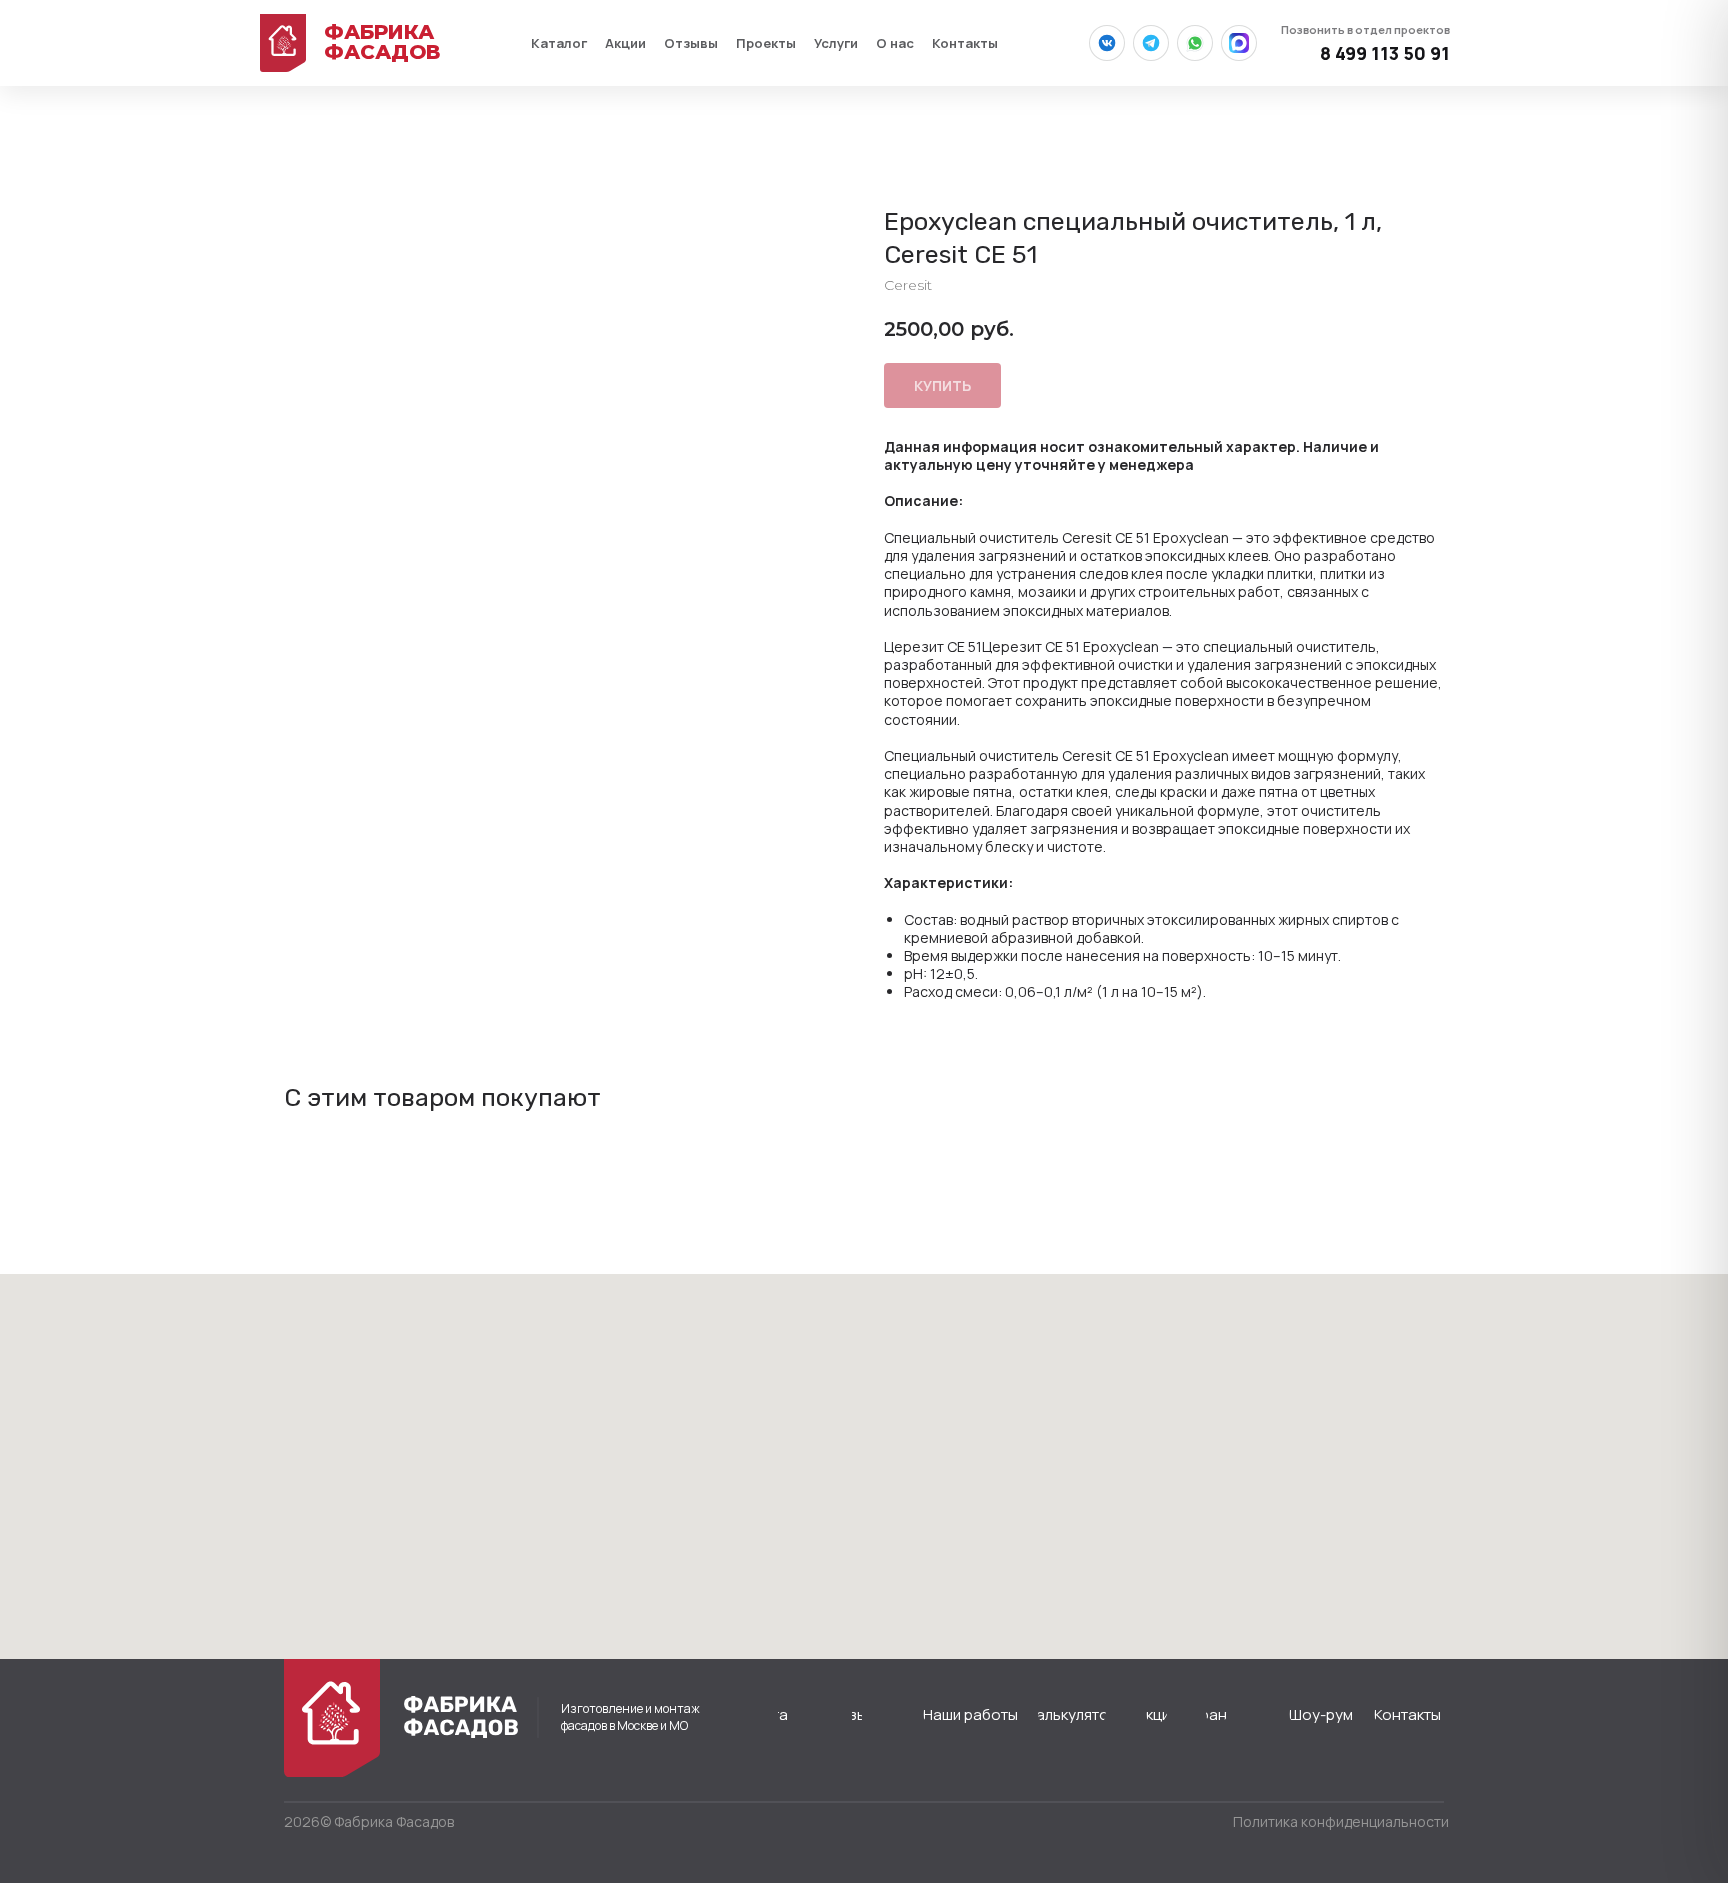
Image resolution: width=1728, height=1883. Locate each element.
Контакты (965, 43)
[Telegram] (1151, 43)
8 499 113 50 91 (1365, 43)
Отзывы (691, 43)
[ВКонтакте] (1107, 43)
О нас (895, 43)
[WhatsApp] (1195, 43)
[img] (332, 1718)
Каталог (559, 43)
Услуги (836, 43)
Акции (625, 43)
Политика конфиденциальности (1341, 1821)
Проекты (766, 43)
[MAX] (1239, 43)
